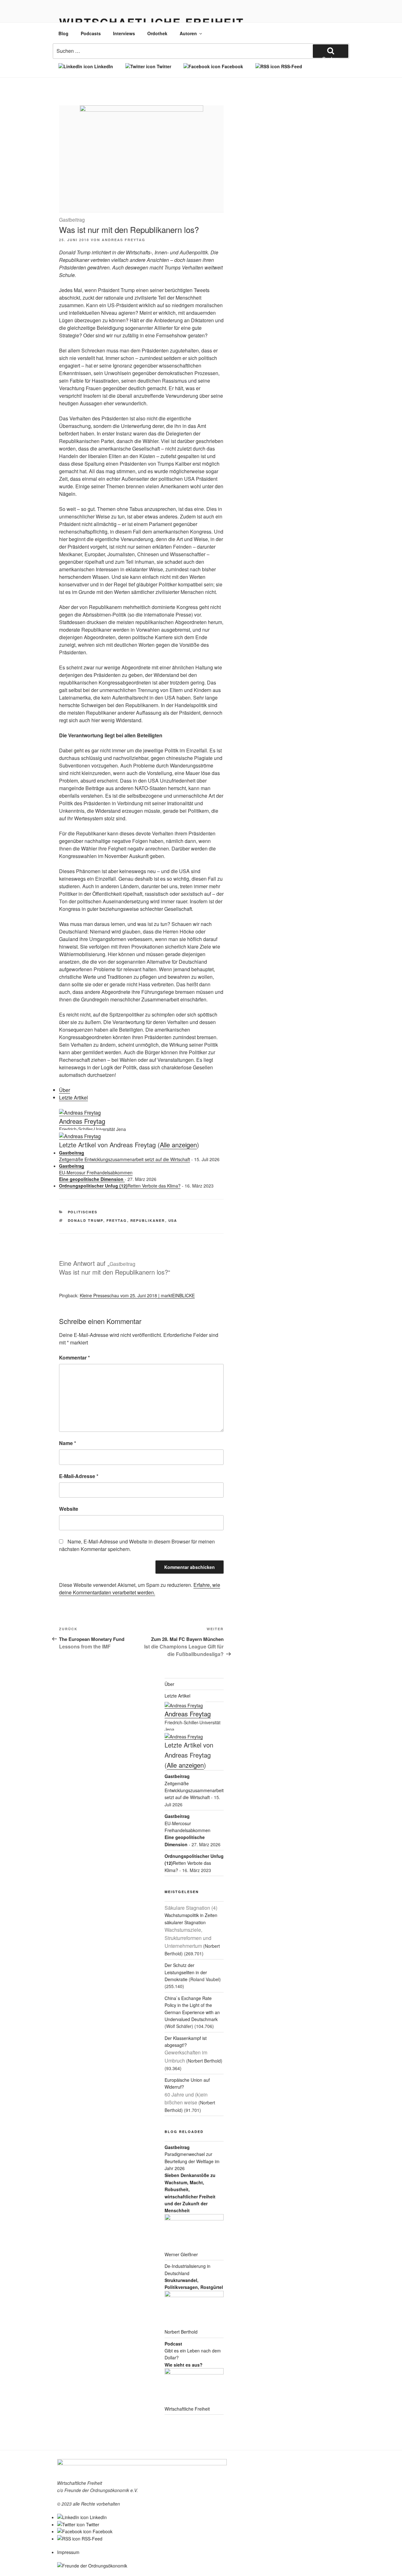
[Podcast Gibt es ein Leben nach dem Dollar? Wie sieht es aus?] (194, 2387)
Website (69, 1509)
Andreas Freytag (124, 240)
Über (65, 1090)
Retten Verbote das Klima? (120, 1186)
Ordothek (157, 33)
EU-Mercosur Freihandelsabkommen (96, 1172)
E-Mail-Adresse (79, 1476)
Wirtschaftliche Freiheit (187, 2409)
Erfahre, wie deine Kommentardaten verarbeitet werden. (140, 1589)
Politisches (83, 1212)
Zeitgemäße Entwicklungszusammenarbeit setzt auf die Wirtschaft (125, 1156)
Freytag (117, 1220)
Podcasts (91, 33)
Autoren (188, 33)
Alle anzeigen (178, 1145)
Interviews (124, 33)
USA (173, 1220)
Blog (63, 33)
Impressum (68, 2552)
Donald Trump (86, 1220)
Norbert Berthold (181, 2332)
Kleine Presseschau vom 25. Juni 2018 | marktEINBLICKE (137, 1295)
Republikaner (148, 1220)
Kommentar (74, 1357)
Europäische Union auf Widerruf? (187, 2091)
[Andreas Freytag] (80, 1113)
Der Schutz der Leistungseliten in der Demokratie (186, 1972)
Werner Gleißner (181, 2254)
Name (68, 1443)
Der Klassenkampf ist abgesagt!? (186, 2049)
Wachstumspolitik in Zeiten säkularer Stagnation (191, 1927)
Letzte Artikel (73, 1097)
